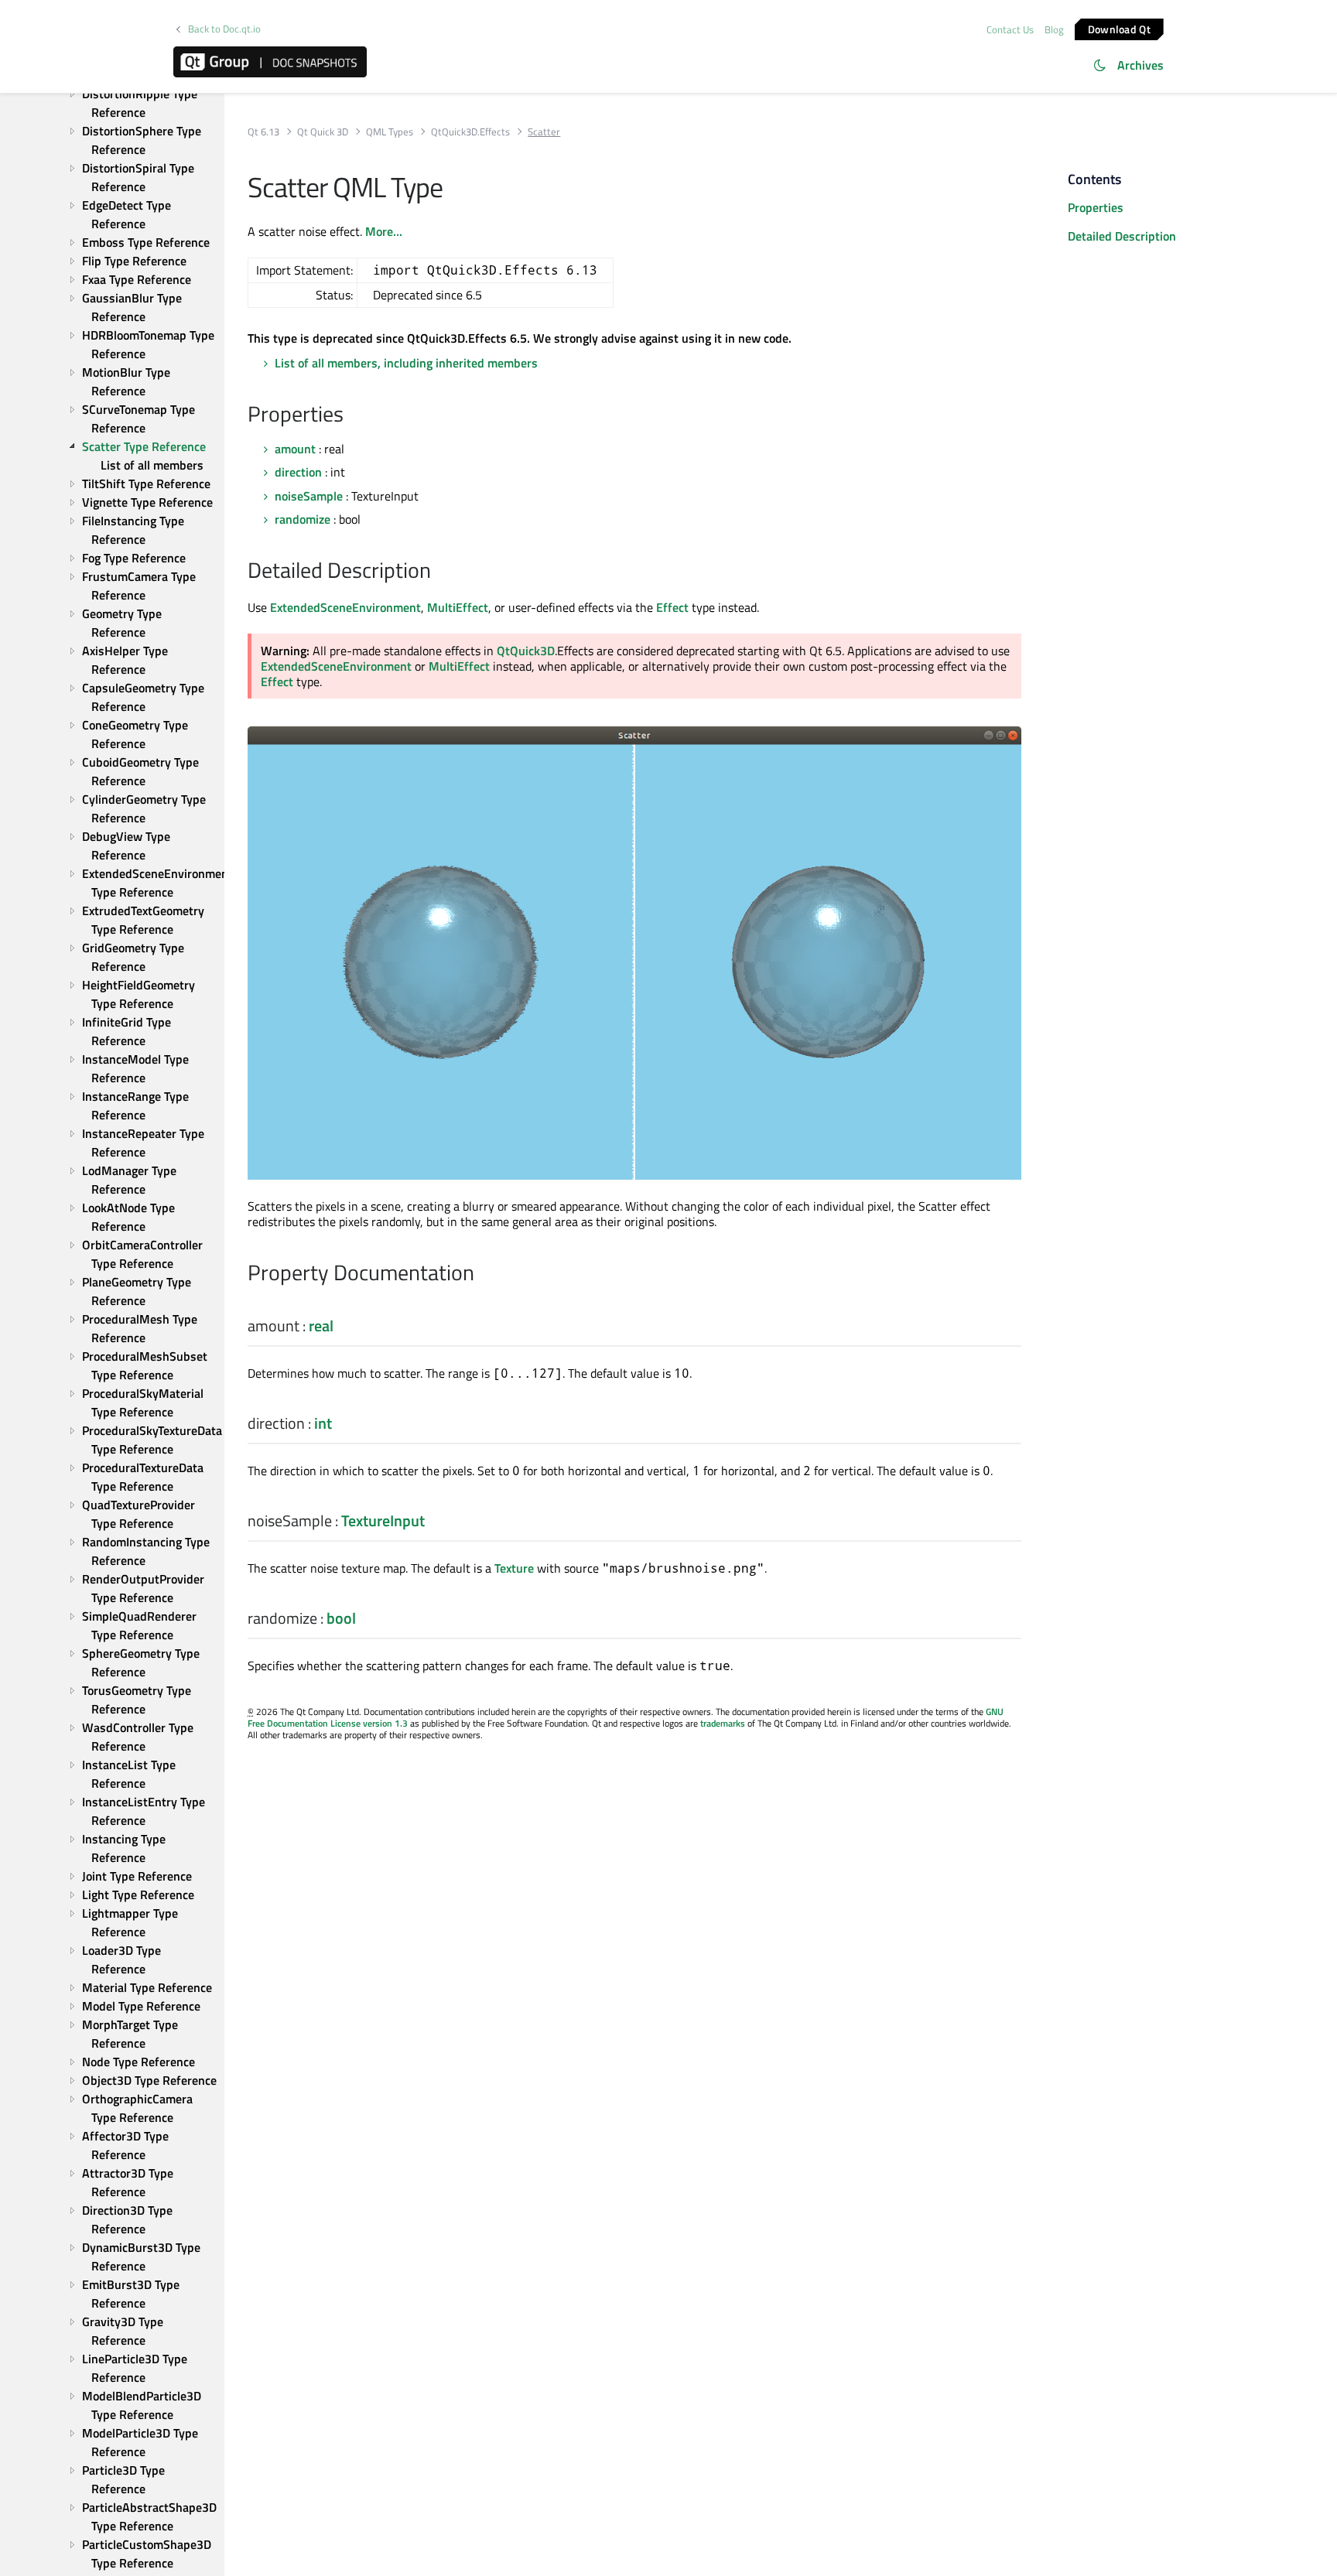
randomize (303, 519)
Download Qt (1119, 28)
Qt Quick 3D (323, 132)
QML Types (390, 132)
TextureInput (383, 1520)
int (323, 1423)
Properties (1096, 207)
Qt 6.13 (263, 132)
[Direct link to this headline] (352, 415)
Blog (1054, 29)
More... (384, 231)
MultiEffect (458, 607)
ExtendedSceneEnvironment (345, 607)
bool (341, 1618)
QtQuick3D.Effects (470, 132)
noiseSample (309, 496)
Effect (672, 607)
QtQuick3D (526, 651)
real (321, 1326)
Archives (1140, 65)
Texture (514, 1568)
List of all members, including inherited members (406, 363)
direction (298, 472)
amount (295, 449)
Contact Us (1010, 29)
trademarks (723, 1723)
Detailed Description (1122, 236)
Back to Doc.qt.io (224, 29)
